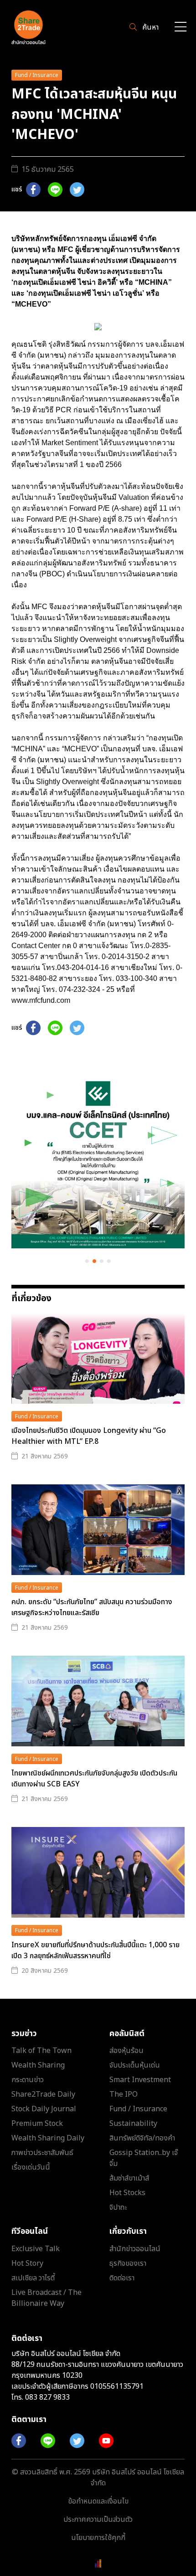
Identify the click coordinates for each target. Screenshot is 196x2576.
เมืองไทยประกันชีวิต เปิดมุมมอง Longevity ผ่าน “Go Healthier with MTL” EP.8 (89, 1436)
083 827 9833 (47, 2397)
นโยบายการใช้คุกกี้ (98, 2538)
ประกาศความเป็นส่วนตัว (98, 2520)
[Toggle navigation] (181, 28)
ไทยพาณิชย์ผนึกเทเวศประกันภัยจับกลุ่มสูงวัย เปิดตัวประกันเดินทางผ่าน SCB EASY (94, 1779)
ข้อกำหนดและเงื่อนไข (98, 2501)
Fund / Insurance (37, 75)
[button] (87, 1261)
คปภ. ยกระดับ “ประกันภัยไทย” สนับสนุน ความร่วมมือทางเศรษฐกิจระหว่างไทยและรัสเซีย (92, 1607)
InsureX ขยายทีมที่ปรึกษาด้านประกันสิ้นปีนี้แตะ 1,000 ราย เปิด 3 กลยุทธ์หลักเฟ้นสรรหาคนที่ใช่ (95, 1950)
